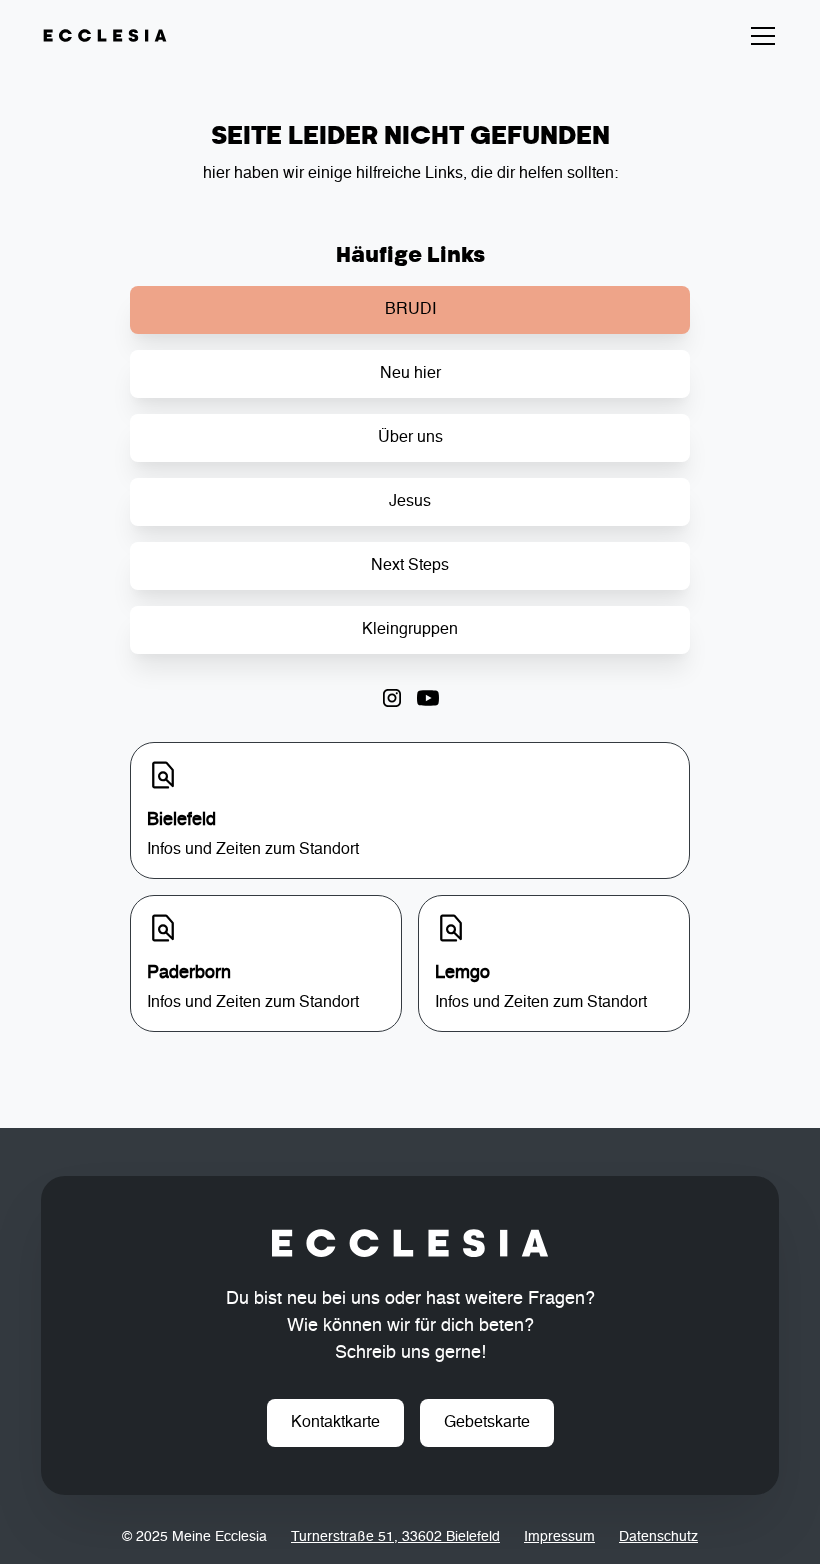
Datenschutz (658, 1537)
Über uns (410, 438)
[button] (759, 36)
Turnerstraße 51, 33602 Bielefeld (395, 1537)
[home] (105, 36)
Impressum (559, 1537)
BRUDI (410, 310)
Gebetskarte (487, 1423)
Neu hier (410, 374)
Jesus (410, 502)
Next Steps (410, 566)
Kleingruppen (410, 630)
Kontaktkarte (335, 1423)
